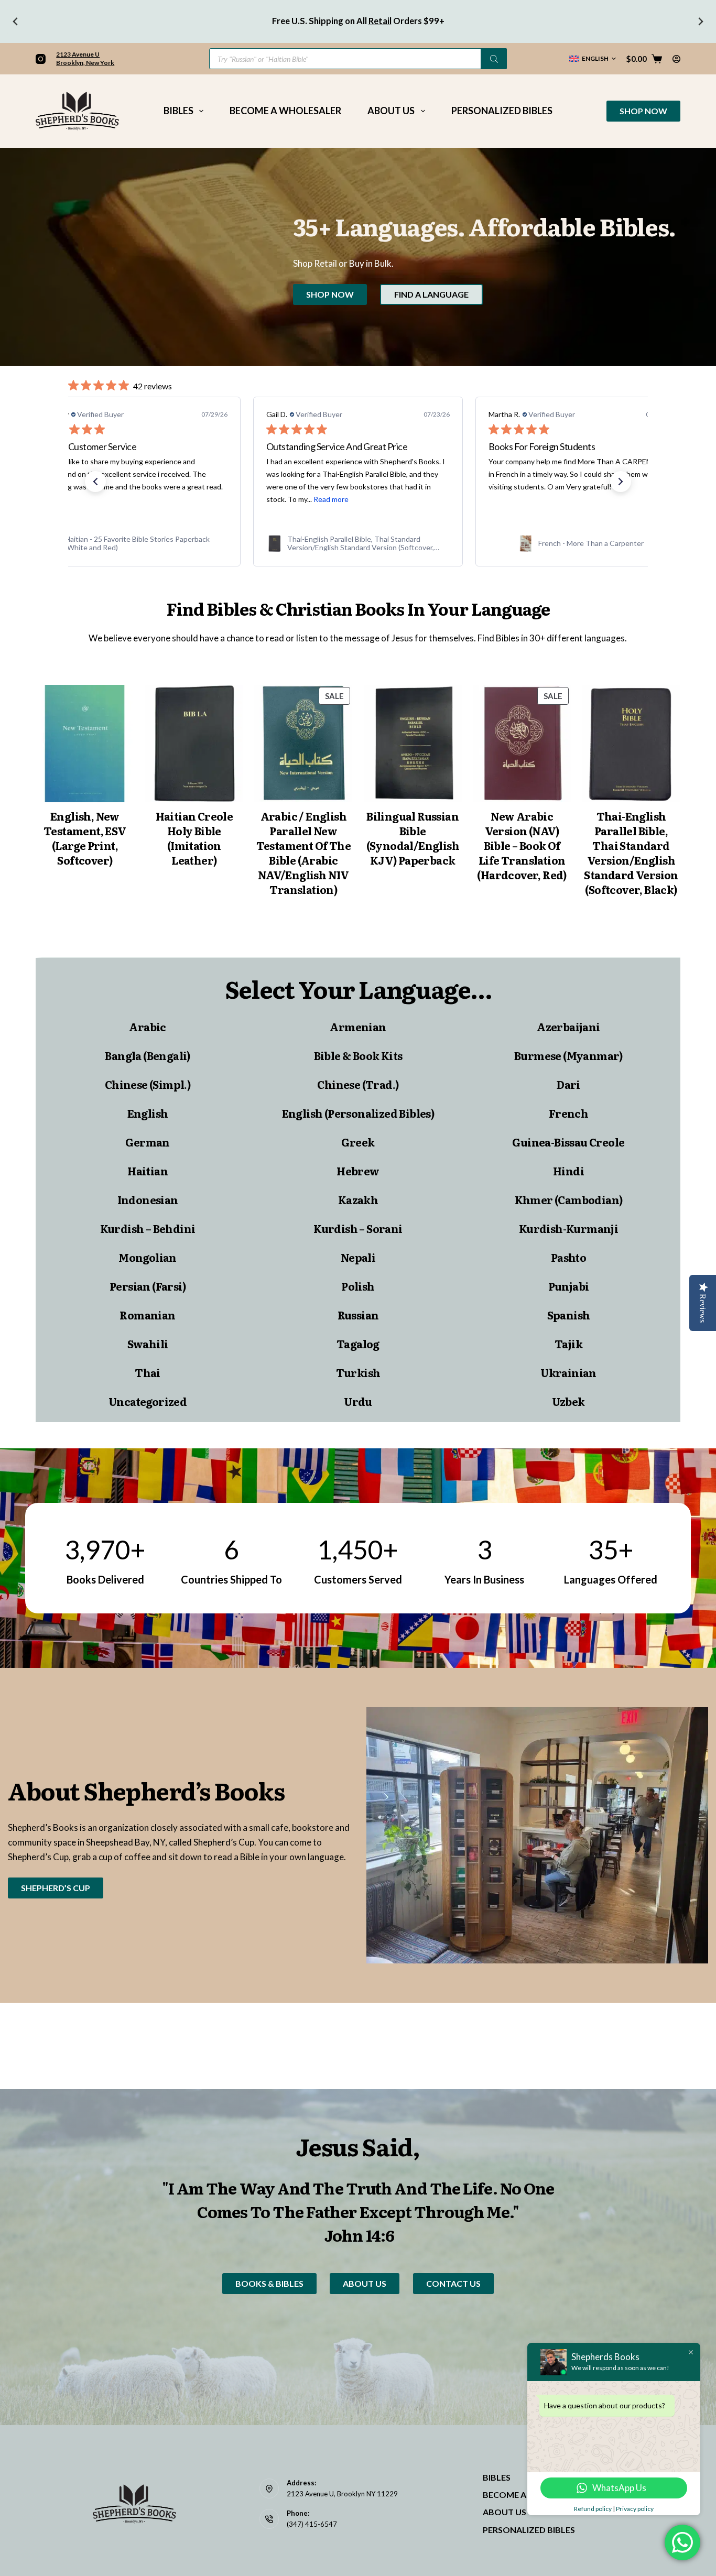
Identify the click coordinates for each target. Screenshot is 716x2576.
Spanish (569, 1315)
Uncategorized (148, 1401)
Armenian (358, 1027)
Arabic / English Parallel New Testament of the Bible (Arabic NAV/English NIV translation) (303, 853)
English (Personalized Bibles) (358, 1113)
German (147, 1142)
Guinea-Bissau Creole (568, 1142)
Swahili (148, 1344)
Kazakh (358, 1199)
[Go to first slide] (700, 21)
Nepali (358, 1257)
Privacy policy (635, 2509)
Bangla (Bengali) (147, 1055)
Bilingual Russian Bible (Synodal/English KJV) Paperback (413, 838)
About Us (391, 111)
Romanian (147, 1315)
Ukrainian (568, 1372)
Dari (568, 1084)
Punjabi (569, 1286)
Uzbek (568, 1401)
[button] (593, 59)
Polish (358, 1286)
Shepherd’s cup (56, 1888)
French (568, 1113)
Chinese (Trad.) (358, 1084)
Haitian (148, 1171)
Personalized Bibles (502, 111)
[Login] (676, 59)
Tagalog (358, 1344)
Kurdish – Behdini (148, 1228)
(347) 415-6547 (312, 2524)
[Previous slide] (16, 21)
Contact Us (453, 2283)
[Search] (494, 59)
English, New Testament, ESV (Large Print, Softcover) (85, 838)
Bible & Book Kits (358, 1055)
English (148, 1113)
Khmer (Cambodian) (569, 1199)
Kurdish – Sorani (358, 1228)
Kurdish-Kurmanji (568, 1228)
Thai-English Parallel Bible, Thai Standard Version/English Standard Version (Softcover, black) (631, 853)
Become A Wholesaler (285, 111)
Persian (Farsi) (148, 1286)
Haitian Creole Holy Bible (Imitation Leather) (194, 838)
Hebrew (358, 1171)
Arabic (147, 1027)
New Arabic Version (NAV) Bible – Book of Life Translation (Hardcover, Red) (522, 845)
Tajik (568, 1344)
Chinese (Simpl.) (148, 1084)
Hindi (568, 1171)
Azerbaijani (568, 1027)
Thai (148, 1372)
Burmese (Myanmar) (568, 1055)
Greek (358, 1142)
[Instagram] (41, 59)
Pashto (568, 1257)
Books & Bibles (269, 2283)
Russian (358, 1315)
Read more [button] (331, 499)
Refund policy (593, 2509)
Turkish (358, 1372)
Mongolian (148, 1257)
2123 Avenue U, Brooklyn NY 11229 (342, 2494)
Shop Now (643, 111)
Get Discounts (327, 21)
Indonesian (148, 1199)
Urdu (358, 1401)
